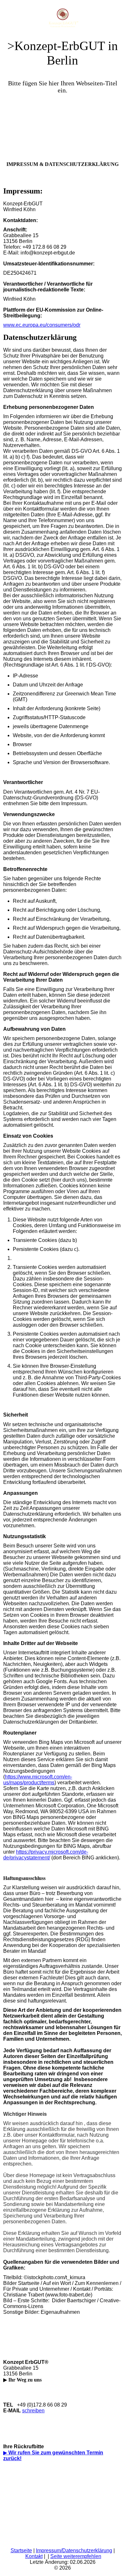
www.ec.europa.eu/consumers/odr (42, 325)
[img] (63, 16)
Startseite (21, 2550)
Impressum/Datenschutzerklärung (74, 2550)
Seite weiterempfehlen (76, 2556)
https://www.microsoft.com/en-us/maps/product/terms (38, 1780)
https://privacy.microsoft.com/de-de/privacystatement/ (46, 1855)
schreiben (33, 2411)
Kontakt (34, 2556)
